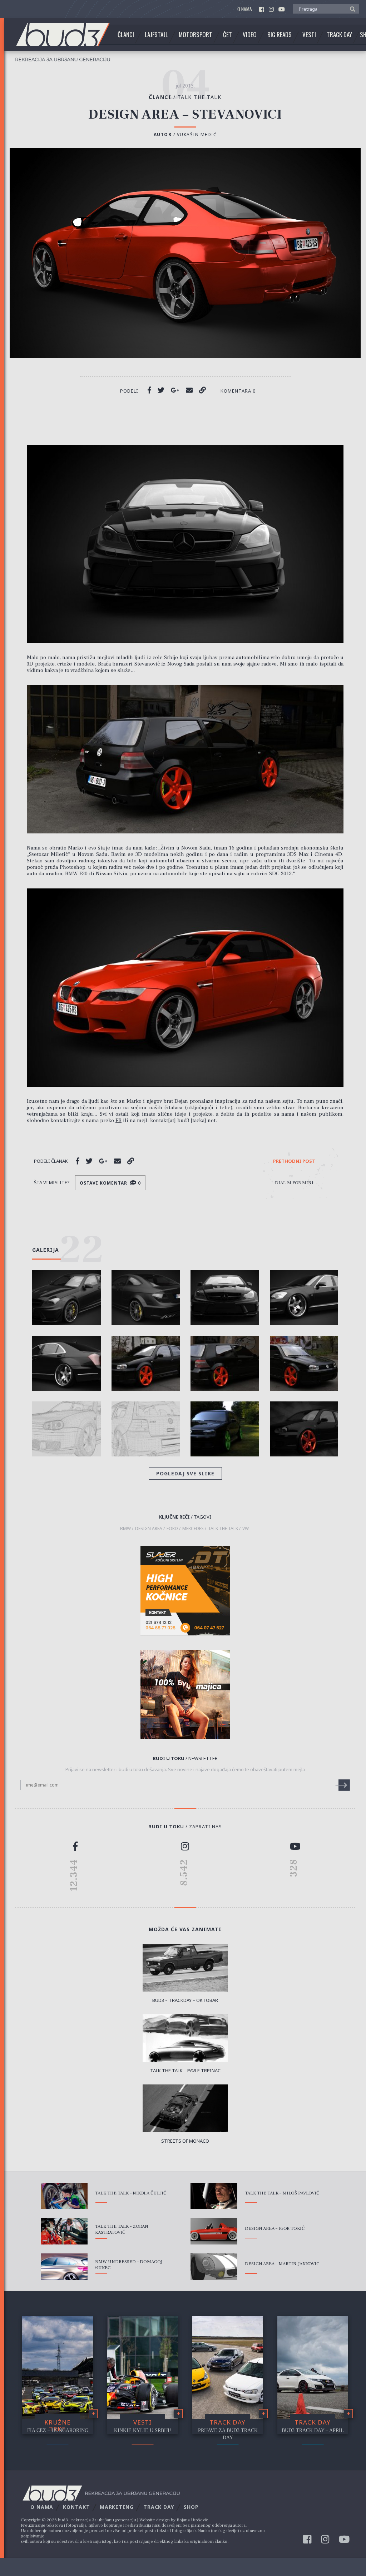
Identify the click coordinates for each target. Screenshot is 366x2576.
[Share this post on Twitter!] (161, 390)
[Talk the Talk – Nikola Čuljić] (64, 2196)
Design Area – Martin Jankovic (282, 2264)
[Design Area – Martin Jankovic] (214, 2267)
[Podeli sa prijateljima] (189, 390)
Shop (191, 2507)
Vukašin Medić (197, 134)
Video (250, 35)
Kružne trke (58, 2426)
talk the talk (223, 1529)
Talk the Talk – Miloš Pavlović (282, 2193)
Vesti (309, 35)
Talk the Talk (200, 97)
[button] (351, 9)
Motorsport (196, 35)
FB (118, 1120)
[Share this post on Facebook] (149, 390)
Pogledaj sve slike (185, 1473)
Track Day (339, 35)
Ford (172, 1529)
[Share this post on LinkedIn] (202, 390)
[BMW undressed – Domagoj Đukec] (64, 2267)
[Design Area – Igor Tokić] (214, 2231)
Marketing (117, 2507)
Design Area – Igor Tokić (275, 2228)
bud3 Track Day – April (313, 2430)
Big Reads (280, 35)
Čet (227, 35)
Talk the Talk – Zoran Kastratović (122, 2229)
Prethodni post (294, 1161)
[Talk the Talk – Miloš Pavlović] (214, 2196)
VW (246, 1529)
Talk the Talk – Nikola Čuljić (131, 2193)
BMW (125, 1529)
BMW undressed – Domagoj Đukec (129, 2265)
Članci (126, 35)
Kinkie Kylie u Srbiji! (143, 2430)
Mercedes (193, 1529)
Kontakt (76, 2507)
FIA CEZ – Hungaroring (58, 2430)
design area (149, 1529)
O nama (245, 9)
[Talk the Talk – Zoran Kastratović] (64, 2231)
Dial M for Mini (294, 1183)
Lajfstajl (156, 35)
